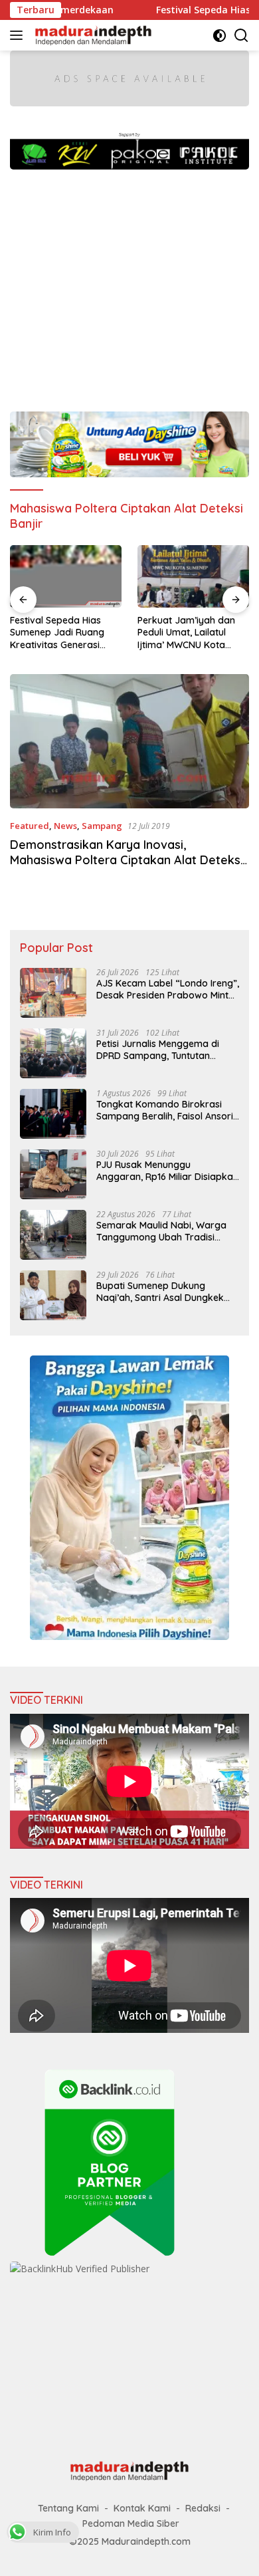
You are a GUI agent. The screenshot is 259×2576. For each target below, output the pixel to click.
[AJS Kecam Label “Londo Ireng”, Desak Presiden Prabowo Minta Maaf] (53, 993)
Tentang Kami (68, 2508)
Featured (30, 826)
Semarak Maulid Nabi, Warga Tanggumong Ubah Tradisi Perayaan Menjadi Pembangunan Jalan (161, 1231)
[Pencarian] (241, 36)
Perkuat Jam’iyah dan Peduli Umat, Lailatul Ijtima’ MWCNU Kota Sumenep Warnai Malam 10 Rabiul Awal (192, 633)
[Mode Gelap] (219, 36)
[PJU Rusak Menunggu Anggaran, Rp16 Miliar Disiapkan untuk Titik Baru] (53, 1174)
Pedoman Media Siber (131, 2523)
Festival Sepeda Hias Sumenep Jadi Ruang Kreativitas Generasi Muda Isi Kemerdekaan (61, 633)
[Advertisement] (129, 284)
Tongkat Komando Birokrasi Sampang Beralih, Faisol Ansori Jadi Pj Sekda (165, 1110)
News (65, 826)
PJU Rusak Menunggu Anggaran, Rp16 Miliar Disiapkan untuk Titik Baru (167, 1171)
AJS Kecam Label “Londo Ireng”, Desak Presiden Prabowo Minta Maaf (168, 989)
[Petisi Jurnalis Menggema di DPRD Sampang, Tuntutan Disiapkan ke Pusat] (53, 1053)
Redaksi (203, 2508)
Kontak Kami (142, 2508)
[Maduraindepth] (92, 35)
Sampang (102, 826)
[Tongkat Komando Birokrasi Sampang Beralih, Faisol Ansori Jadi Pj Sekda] (53, 1114)
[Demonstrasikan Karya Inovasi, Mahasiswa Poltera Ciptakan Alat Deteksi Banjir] (129, 742)
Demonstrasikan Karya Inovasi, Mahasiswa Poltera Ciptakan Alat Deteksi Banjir (127, 860)
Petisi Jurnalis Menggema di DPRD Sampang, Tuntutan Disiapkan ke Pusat (158, 1050)
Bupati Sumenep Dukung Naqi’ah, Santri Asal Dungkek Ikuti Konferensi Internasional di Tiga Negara (166, 1292)
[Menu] (19, 35)
